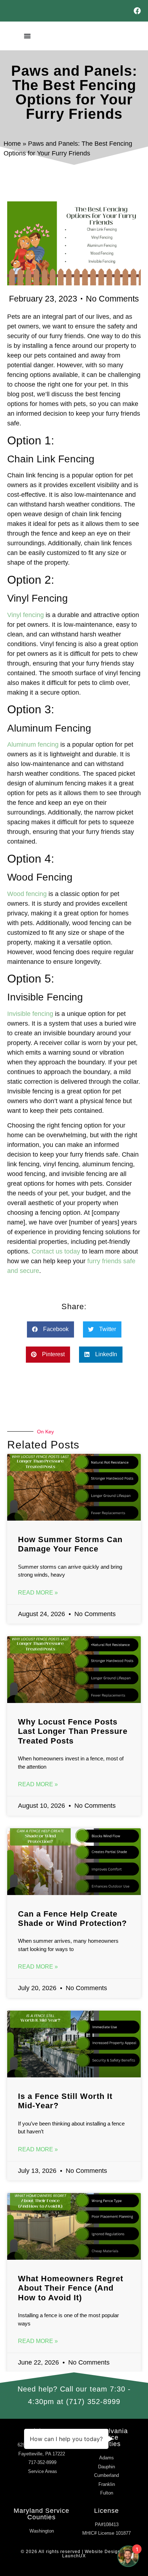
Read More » (38, 1593)
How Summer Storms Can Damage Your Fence (70, 1544)
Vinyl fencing (26, 615)
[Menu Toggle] (27, 36)
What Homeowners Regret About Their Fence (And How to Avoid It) (71, 2288)
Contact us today (56, 1251)
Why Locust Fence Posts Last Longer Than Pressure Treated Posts (73, 1731)
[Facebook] (137, 11)
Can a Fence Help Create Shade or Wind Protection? (72, 1919)
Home (12, 144)
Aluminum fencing (33, 745)
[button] (50, 1329)
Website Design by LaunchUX (95, 2554)
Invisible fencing (30, 1014)
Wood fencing (27, 894)
